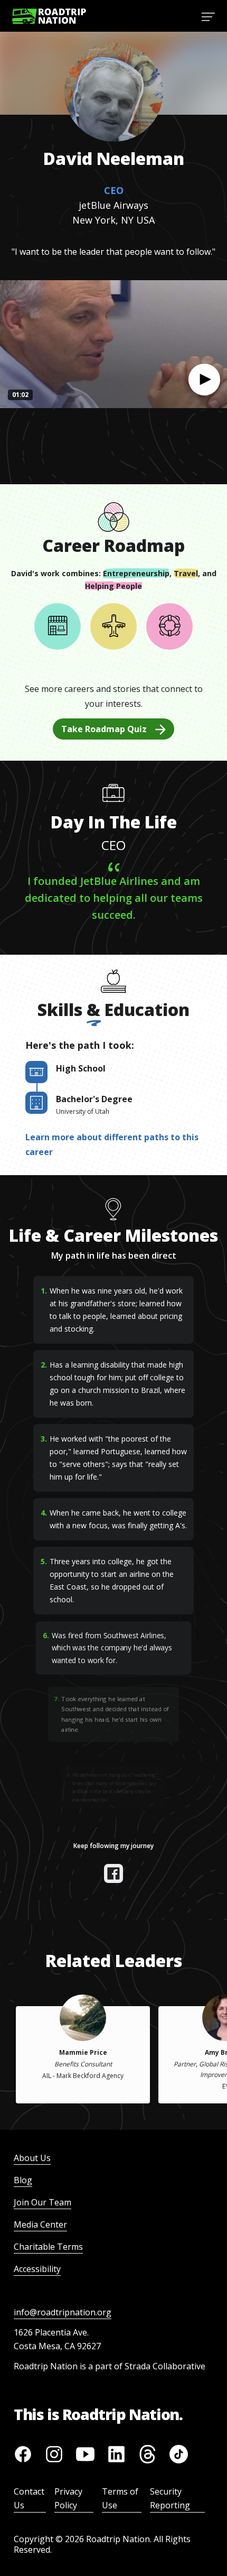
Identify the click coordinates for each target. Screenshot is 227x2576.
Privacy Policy (68, 2498)
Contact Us (29, 2498)
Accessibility (37, 2269)
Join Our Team (42, 2202)
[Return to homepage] (49, 16)
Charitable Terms (48, 2247)
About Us (32, 2158)
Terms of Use (120, 2498)
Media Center (40, 2224)
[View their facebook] (113, 1873)
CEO (114, 190)
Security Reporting (170, 2498)
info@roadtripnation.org (63, 2312)
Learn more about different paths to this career (112, 1144)
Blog (23, 2180)
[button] (204, 380)
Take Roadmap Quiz (104, 729)
